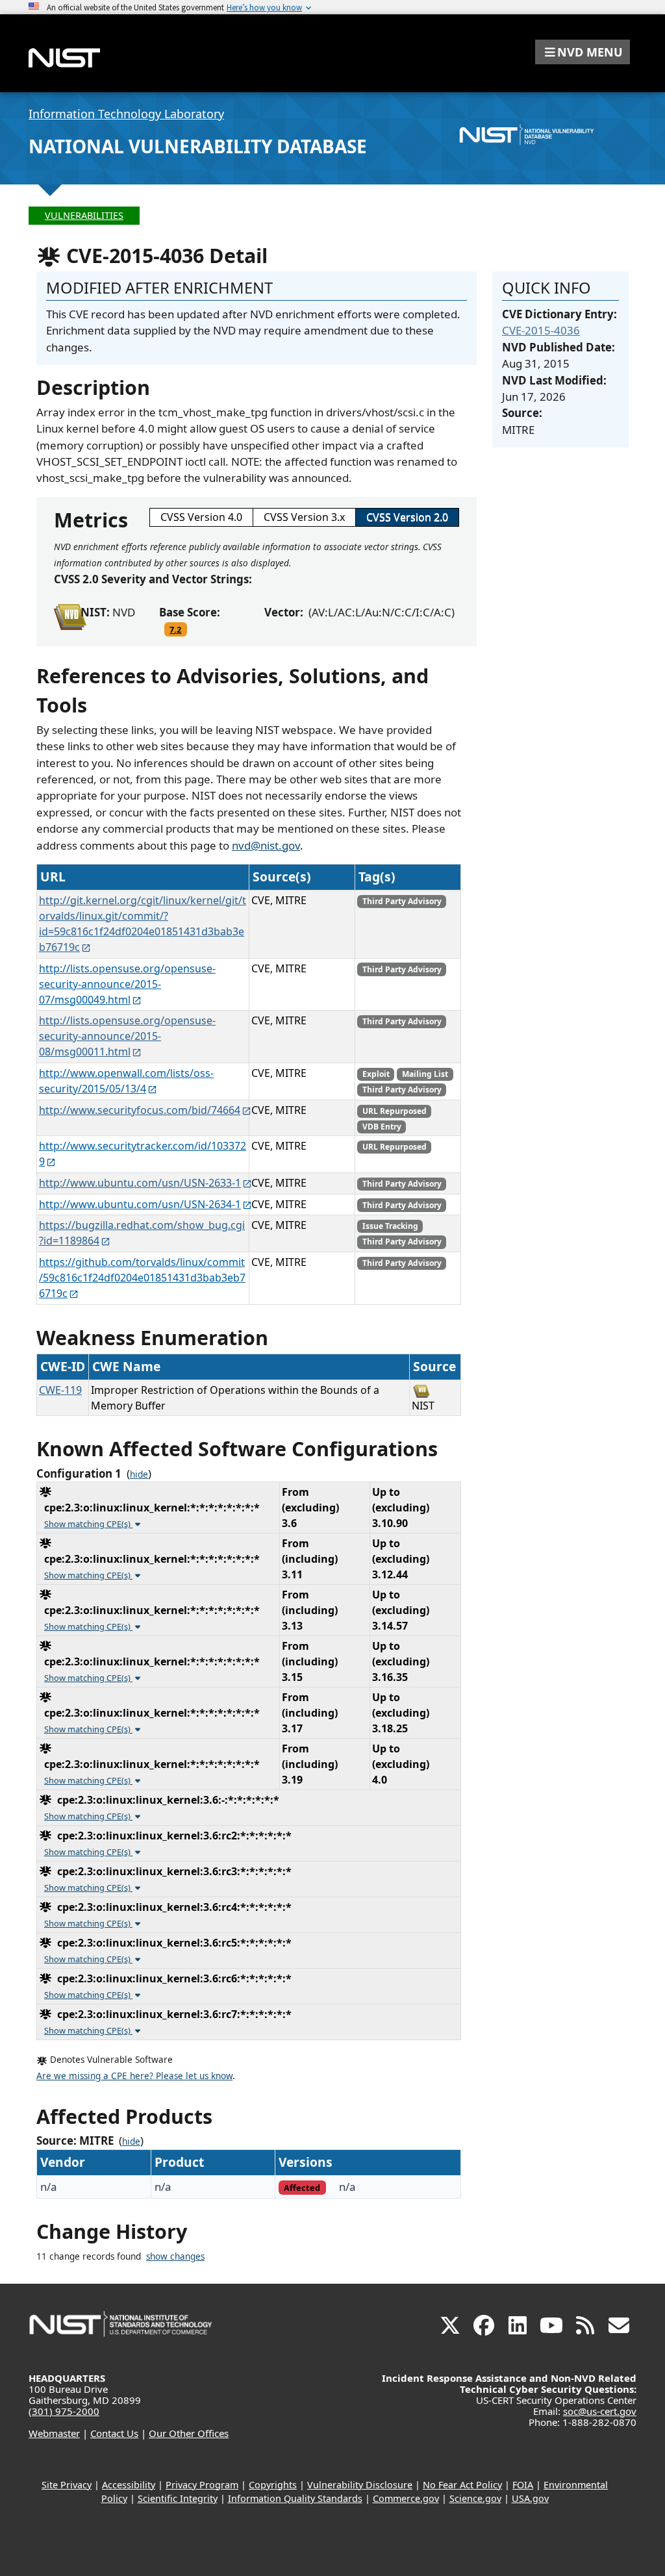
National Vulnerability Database (198, 146)
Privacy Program (202, 2485)
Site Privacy (67, 2485)
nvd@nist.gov (266, 845)
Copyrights (273, 2485)
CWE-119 (60, 1390)
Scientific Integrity (178, 2498)
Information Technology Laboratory (126, 114)
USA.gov (530, 2498)
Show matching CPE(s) (88, 1524)
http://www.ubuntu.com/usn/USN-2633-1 (140, 1183)
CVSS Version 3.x (304, 517)
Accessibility (129, 2485)
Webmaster (54, 2433)
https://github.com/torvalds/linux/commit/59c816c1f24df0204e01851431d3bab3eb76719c (142, 1278)
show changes (175, 2256)
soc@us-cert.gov (600, 2411)
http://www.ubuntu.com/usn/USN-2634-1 (140, 1204)
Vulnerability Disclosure (360, 2485)
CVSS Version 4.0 (201, 517)
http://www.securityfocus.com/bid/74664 (140, 1110)
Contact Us (114, 2433)
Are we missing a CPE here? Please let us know (134, 2076)
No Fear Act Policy (462, 2485)
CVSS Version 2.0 (407, 517)
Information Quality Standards (295, 2498)
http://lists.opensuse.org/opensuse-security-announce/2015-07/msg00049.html (127, 984)
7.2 (175, 629)
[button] (583, 52)
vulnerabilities (84, 215)
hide (139, 1474)
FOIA (523, 2485)
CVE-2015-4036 (541, 330)
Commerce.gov (406, 2498)
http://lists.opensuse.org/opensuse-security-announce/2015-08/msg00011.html (127, 1036)
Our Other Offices (189, 2433)
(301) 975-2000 (64, 2411)
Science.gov (475, 2498)
